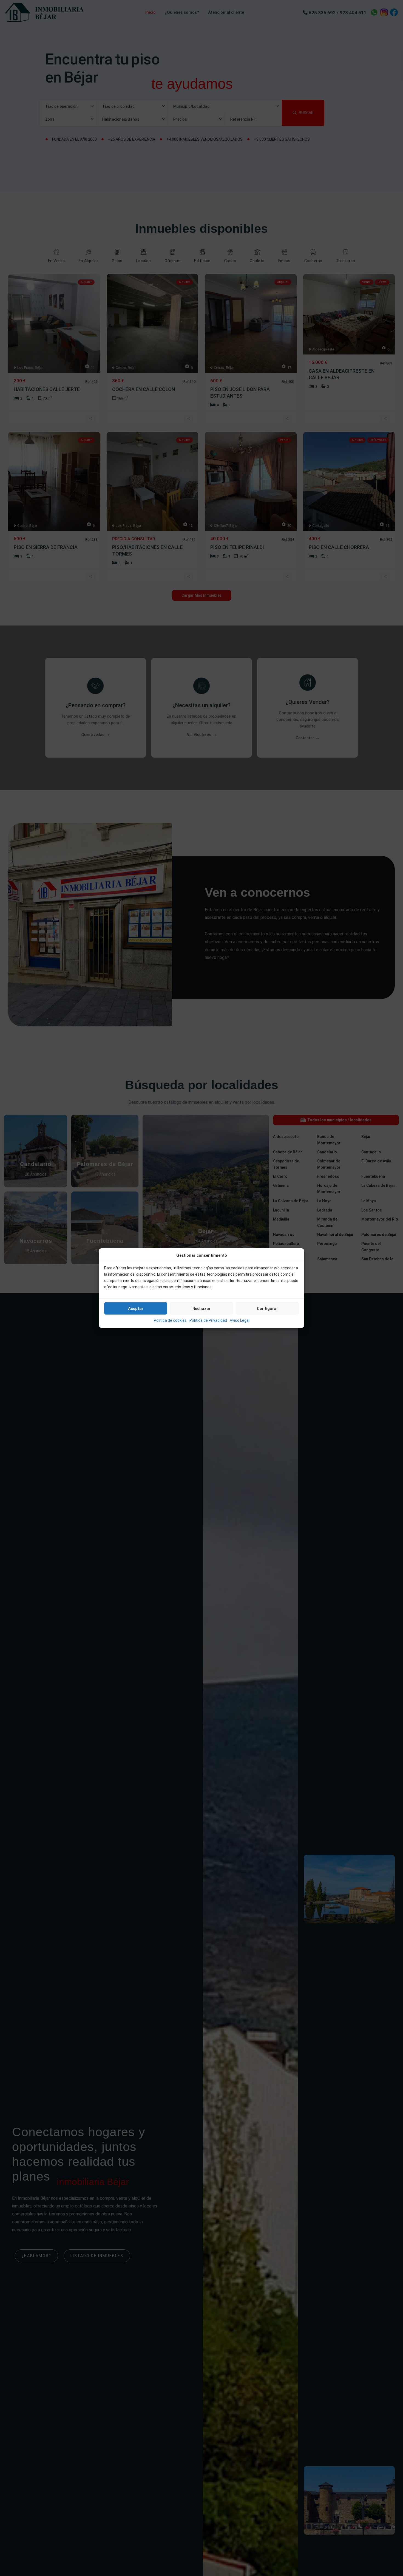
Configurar (267, 1309)
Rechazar (201, 1309)
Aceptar (136, 1309)
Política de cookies (170, 1320)
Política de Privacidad (208, 1320)
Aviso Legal (240, 1320)
